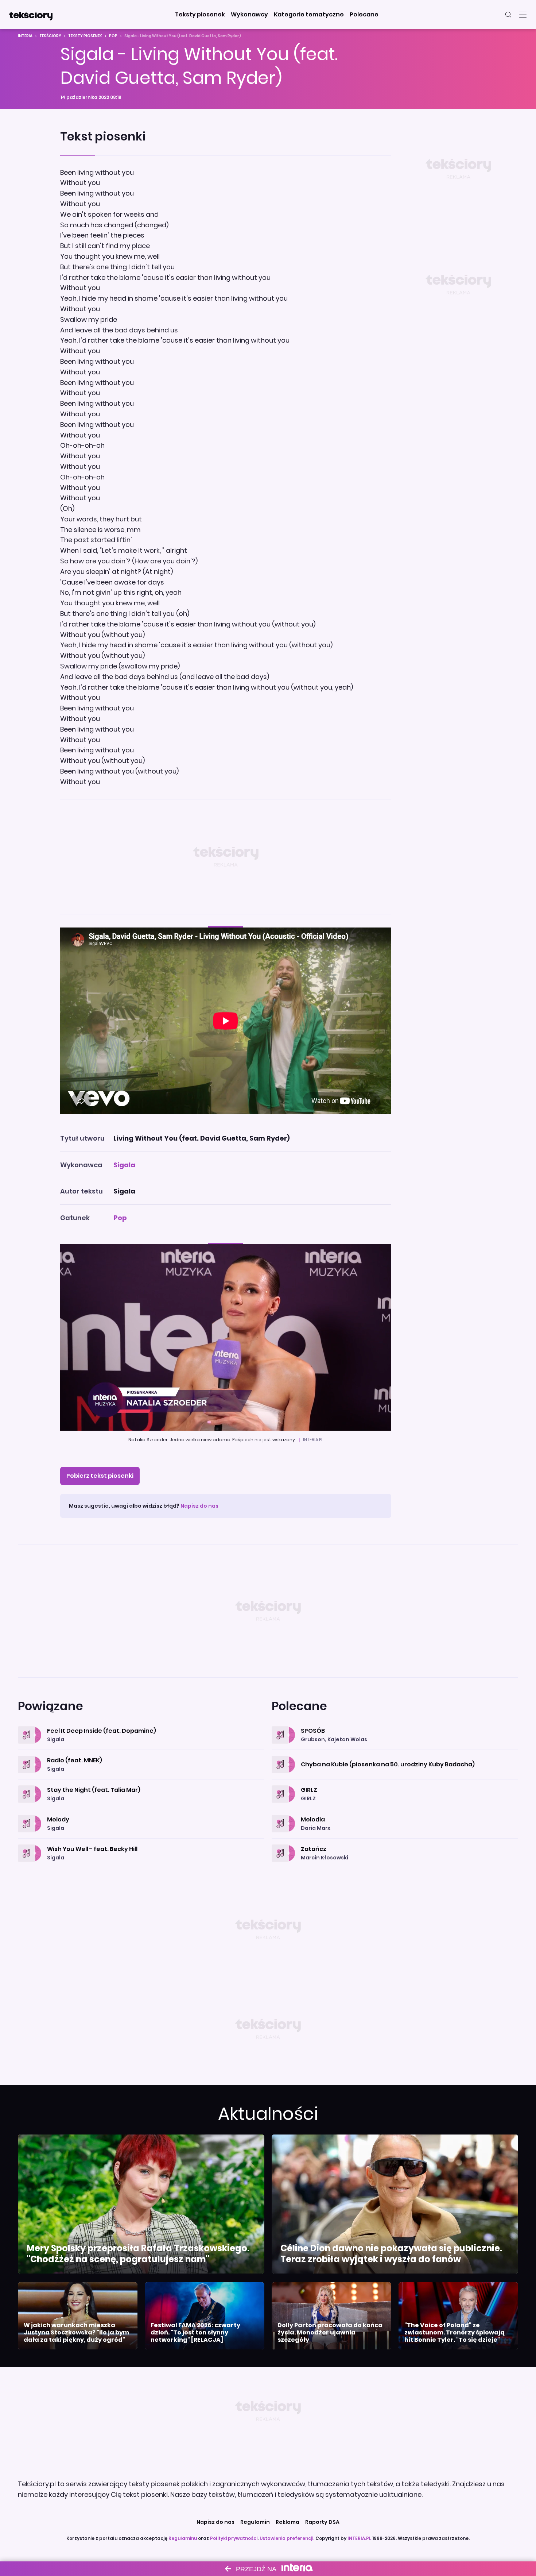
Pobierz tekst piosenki (100, 1476)
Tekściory (50, 36)
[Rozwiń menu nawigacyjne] (523, 15)
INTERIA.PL (359, 2538)
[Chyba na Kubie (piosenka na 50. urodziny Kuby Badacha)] (395, 1756)
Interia (25, 36)
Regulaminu (183, 2538)
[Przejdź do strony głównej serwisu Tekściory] (31, 15)
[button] (200, 15)
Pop (113, 36)
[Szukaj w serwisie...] (508, 15)
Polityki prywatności (234, 2538)
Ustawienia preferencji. (287, 2538)
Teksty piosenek (85, 36)
